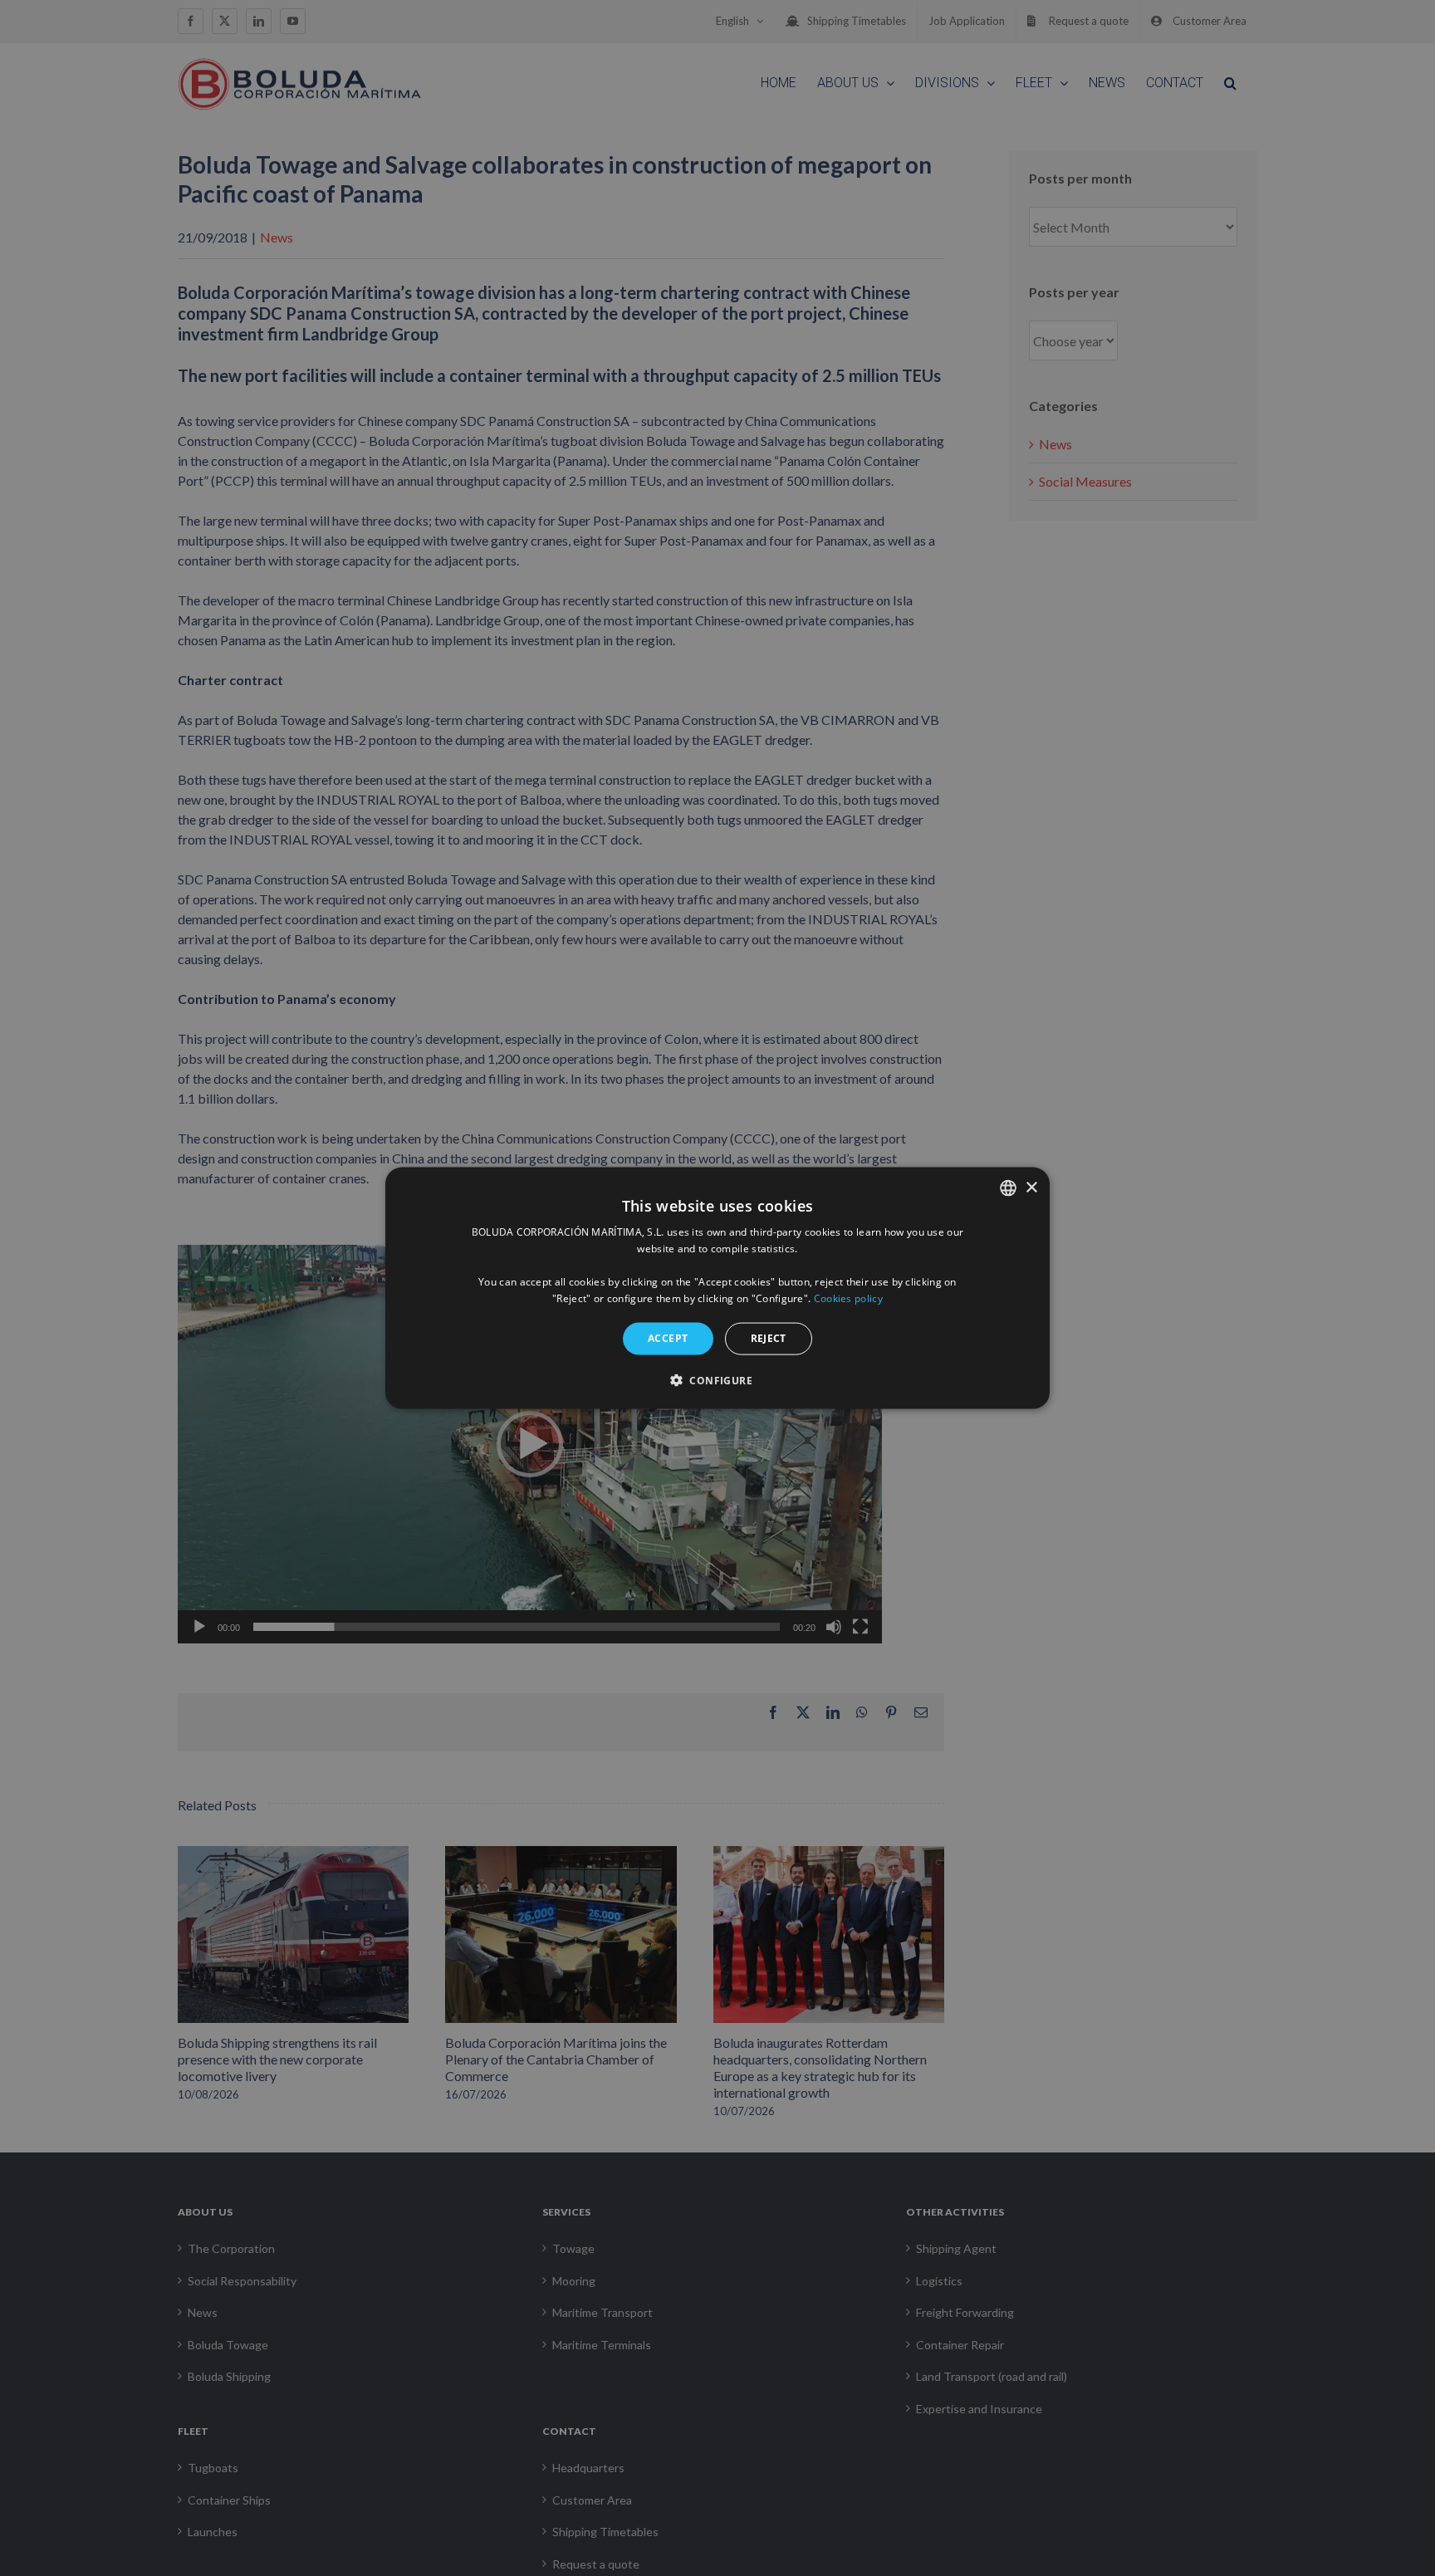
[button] (717, 1379)
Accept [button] (668, 1338)
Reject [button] (769, 1338)
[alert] (717, 1288)
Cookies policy (848, 1298)
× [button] (1031, 1187)
